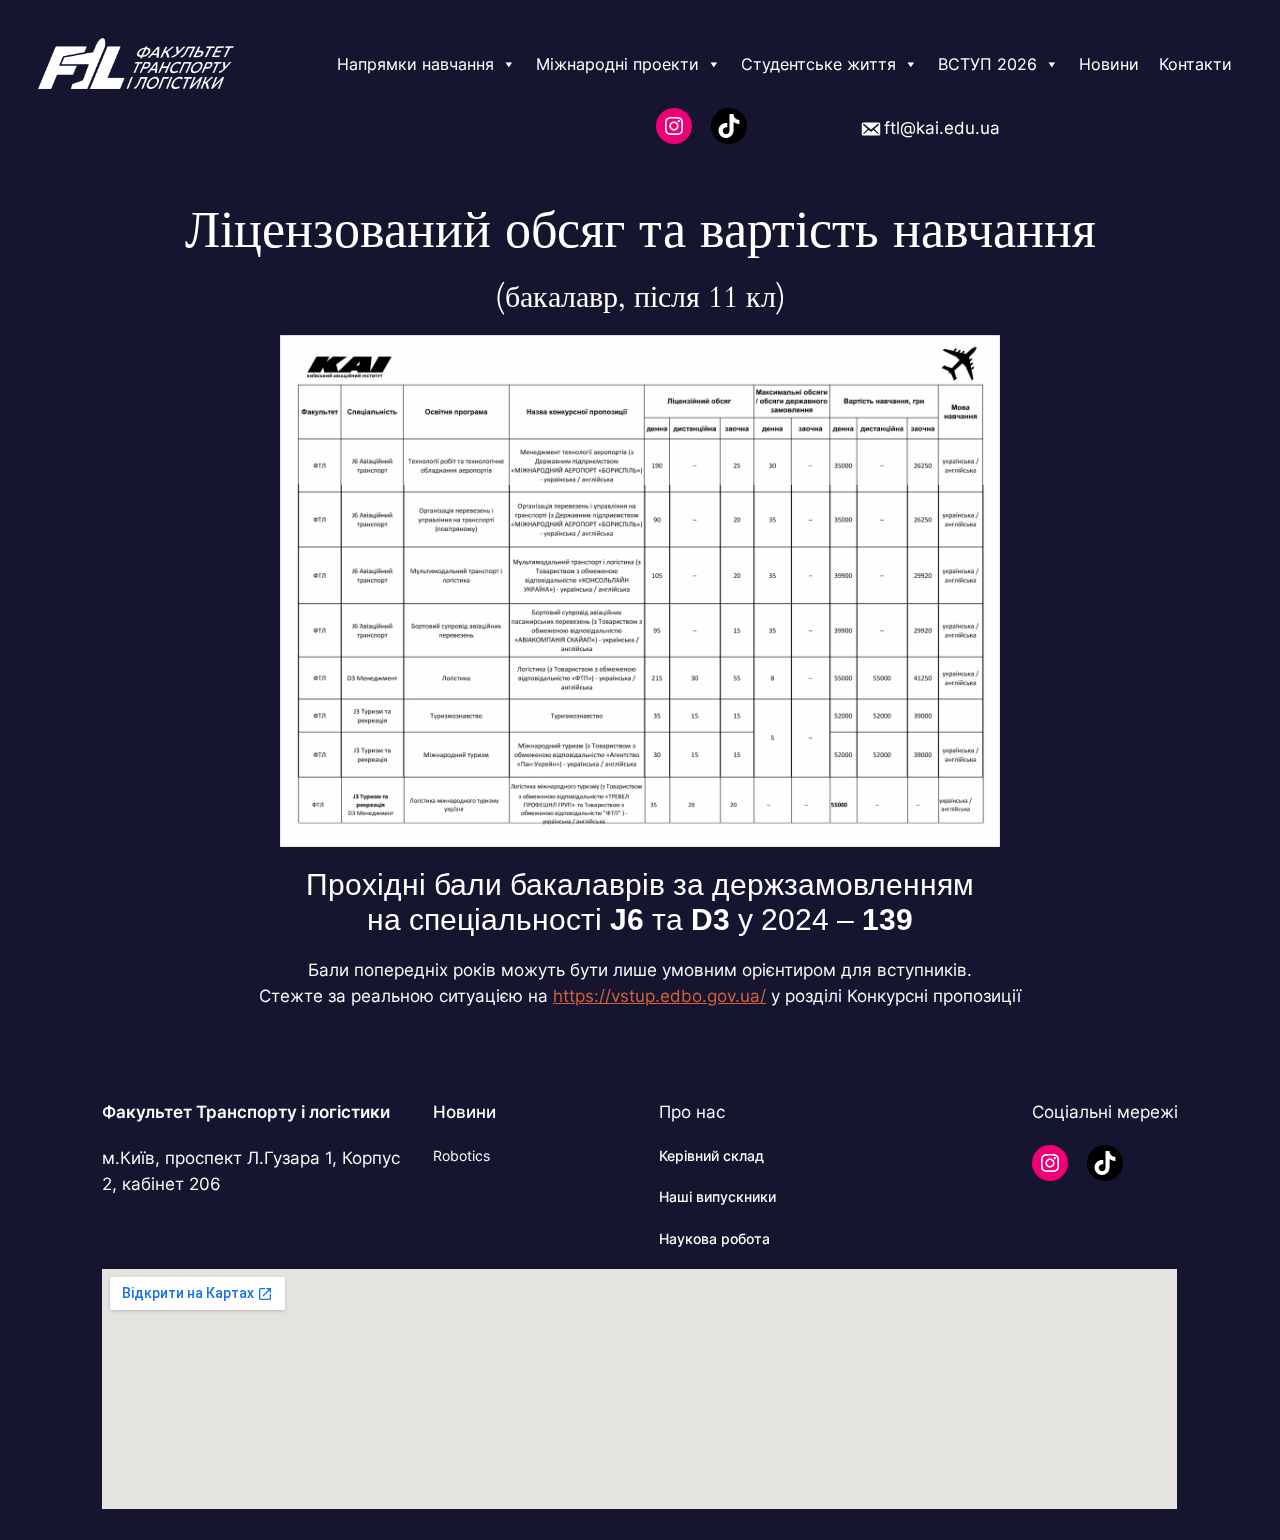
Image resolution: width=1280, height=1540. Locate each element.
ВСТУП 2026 (987, 64)
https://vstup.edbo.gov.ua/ (659, 996)
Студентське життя (818, 64)
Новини (1109, 64)
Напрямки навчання (415, 64)
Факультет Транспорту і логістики (246, 1112)
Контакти (1195, 64)
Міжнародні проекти (617, 64)
